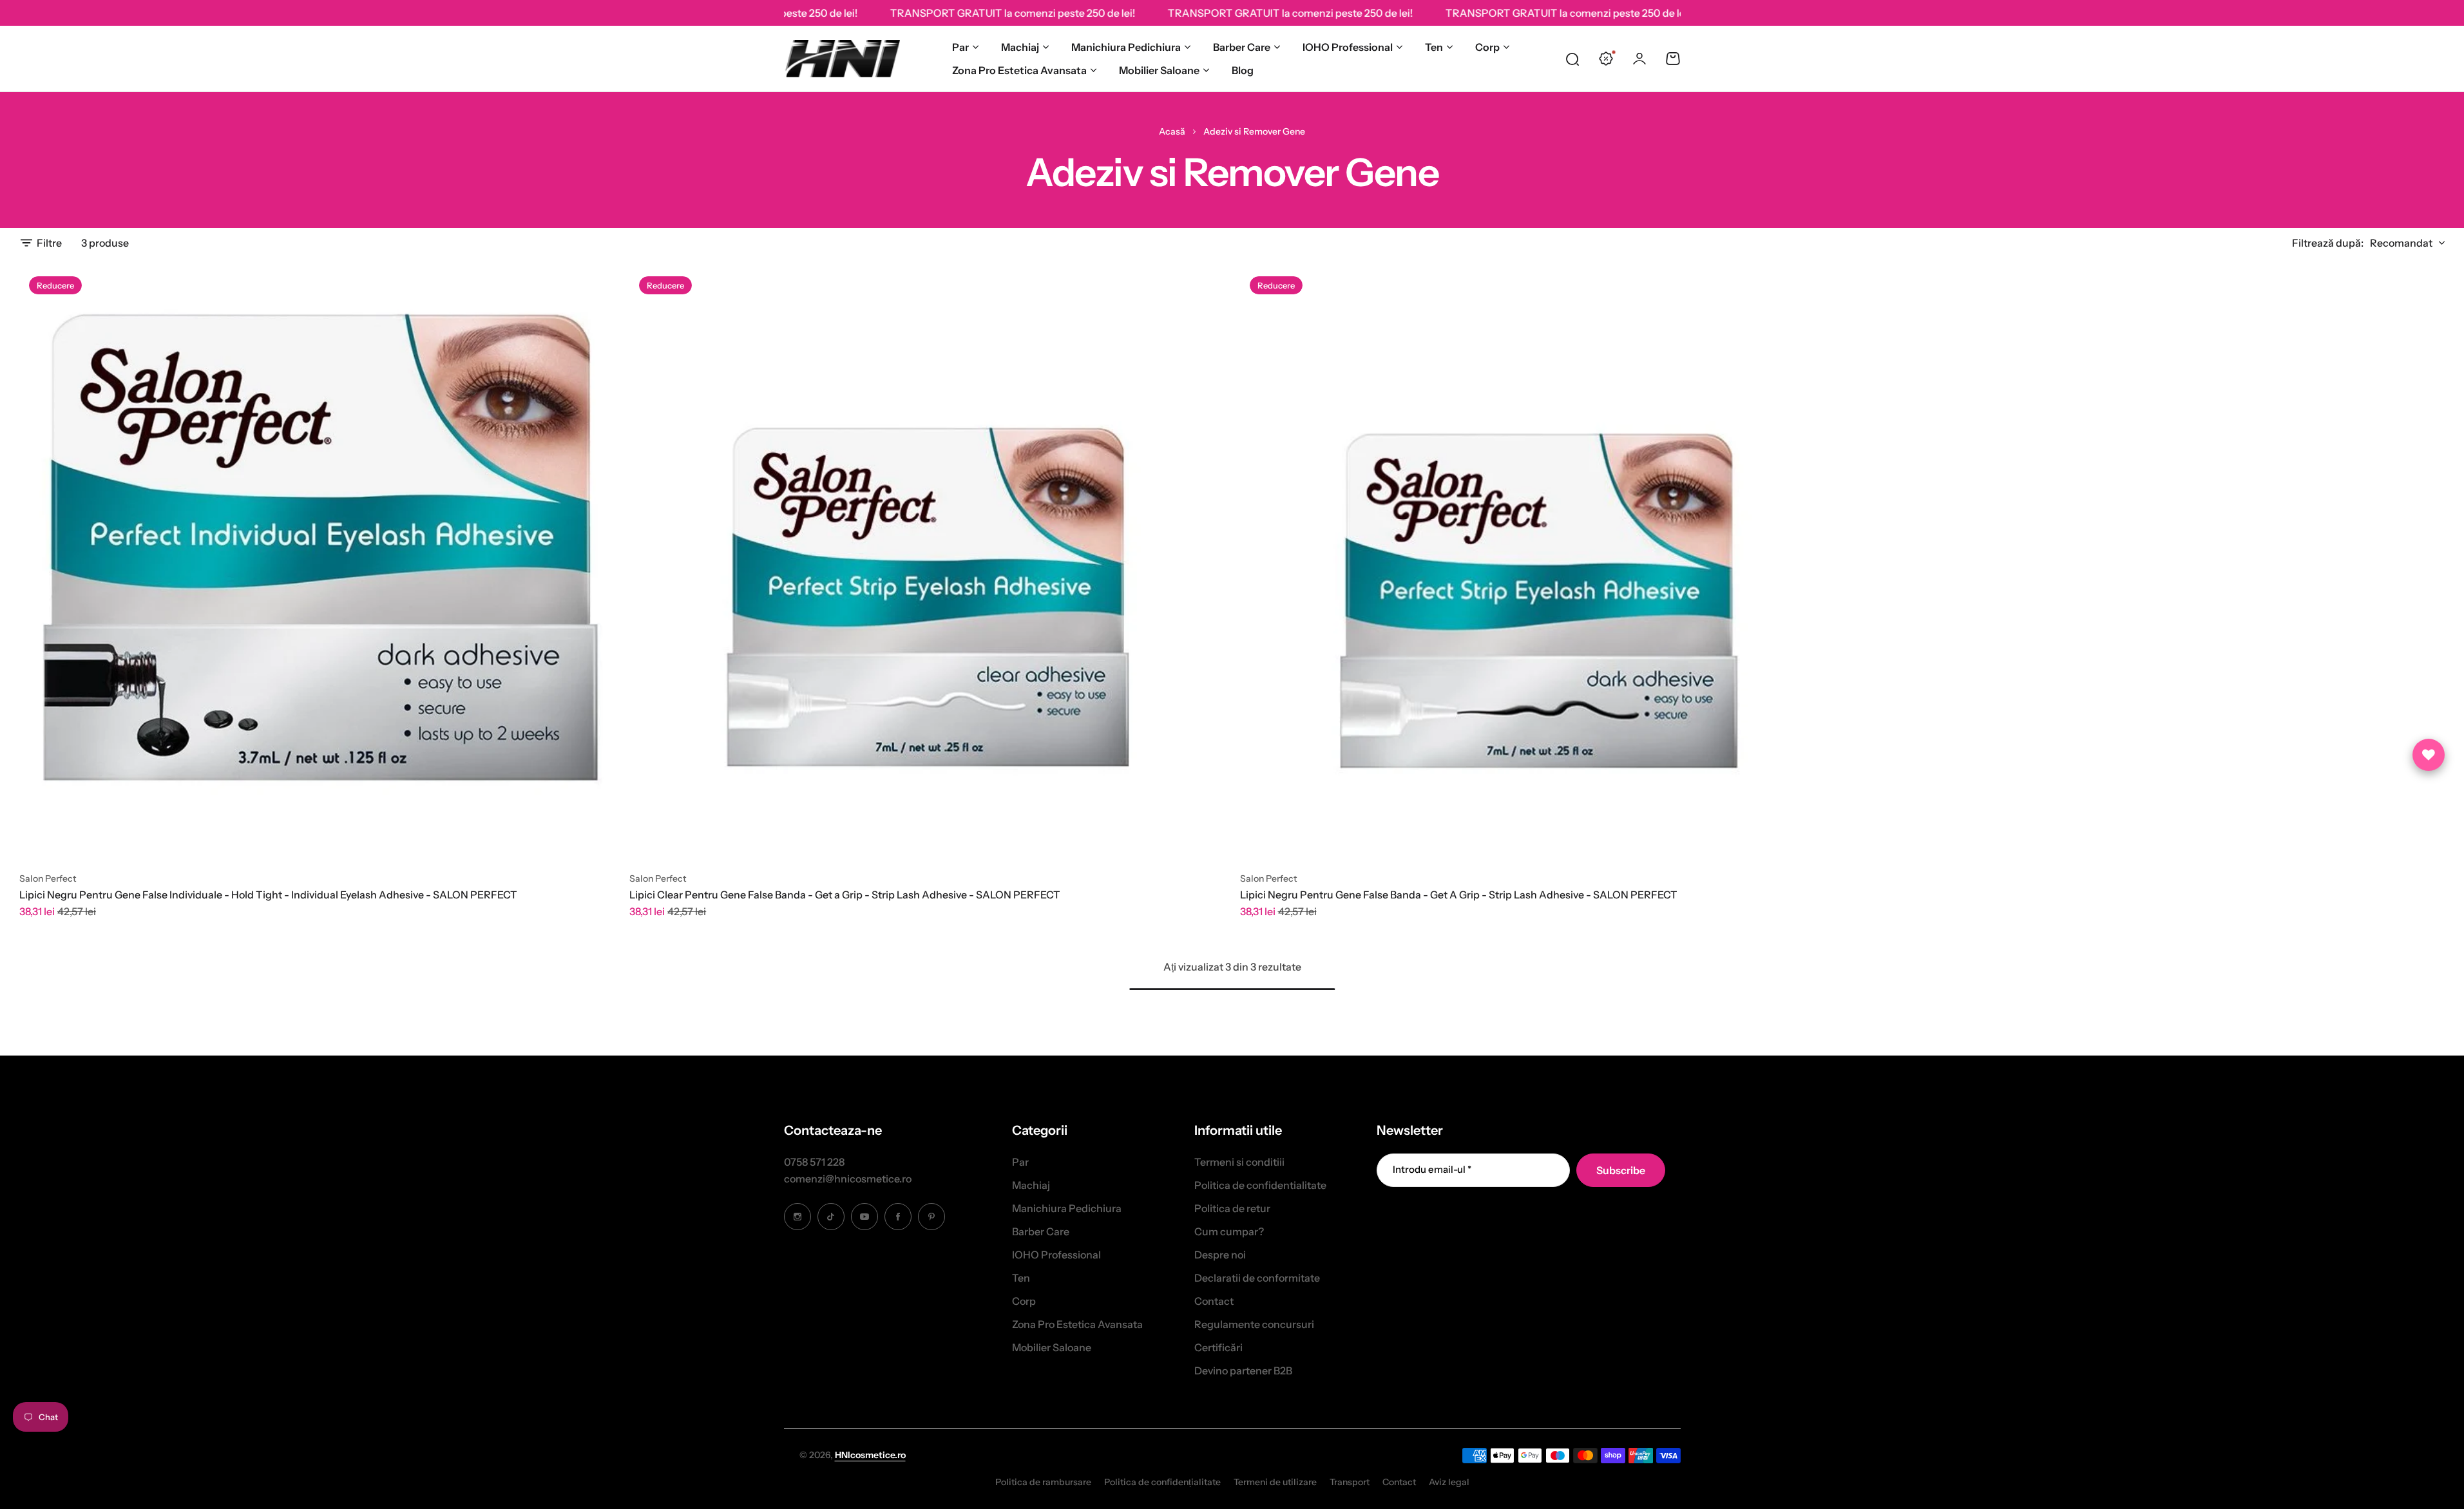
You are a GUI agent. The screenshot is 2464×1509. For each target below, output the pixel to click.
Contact (1214, 1301)
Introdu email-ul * (1432, 1169)
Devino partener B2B (1243, 1371)
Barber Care (1242, 47)
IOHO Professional (1348, 47)
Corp (1487, 47)
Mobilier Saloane (1159, 70)
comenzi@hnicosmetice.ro (848, 1179)
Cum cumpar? (1229, 1231)
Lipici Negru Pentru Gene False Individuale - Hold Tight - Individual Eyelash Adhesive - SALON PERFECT (268, 895)
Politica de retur (1232, 1208)
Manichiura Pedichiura (1126, 47)
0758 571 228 (814, 1162)
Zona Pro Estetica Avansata (1019, 70)
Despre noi (1220, 1255)
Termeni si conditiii (1239, 1162)
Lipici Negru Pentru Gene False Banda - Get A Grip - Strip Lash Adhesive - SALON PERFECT (1459, 895)
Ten (1434, 47)
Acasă (1172, 131)
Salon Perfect (48, 878)
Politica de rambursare (1043, 1482)
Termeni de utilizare (1275, 1482)
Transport (1350, 1482)
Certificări (1218, 1347)
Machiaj (1020, 47)
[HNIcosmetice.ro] (842, 59)
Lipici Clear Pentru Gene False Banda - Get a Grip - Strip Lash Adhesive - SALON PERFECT (845, 895)
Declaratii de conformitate (1257, 1278)
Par (960, 47)
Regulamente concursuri (1254, 1324)
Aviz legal (1449, 1482)
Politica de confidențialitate (1162, 1482)
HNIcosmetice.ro (870, 1455)
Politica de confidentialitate (1260, 1185)
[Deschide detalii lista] (2429, 755)
